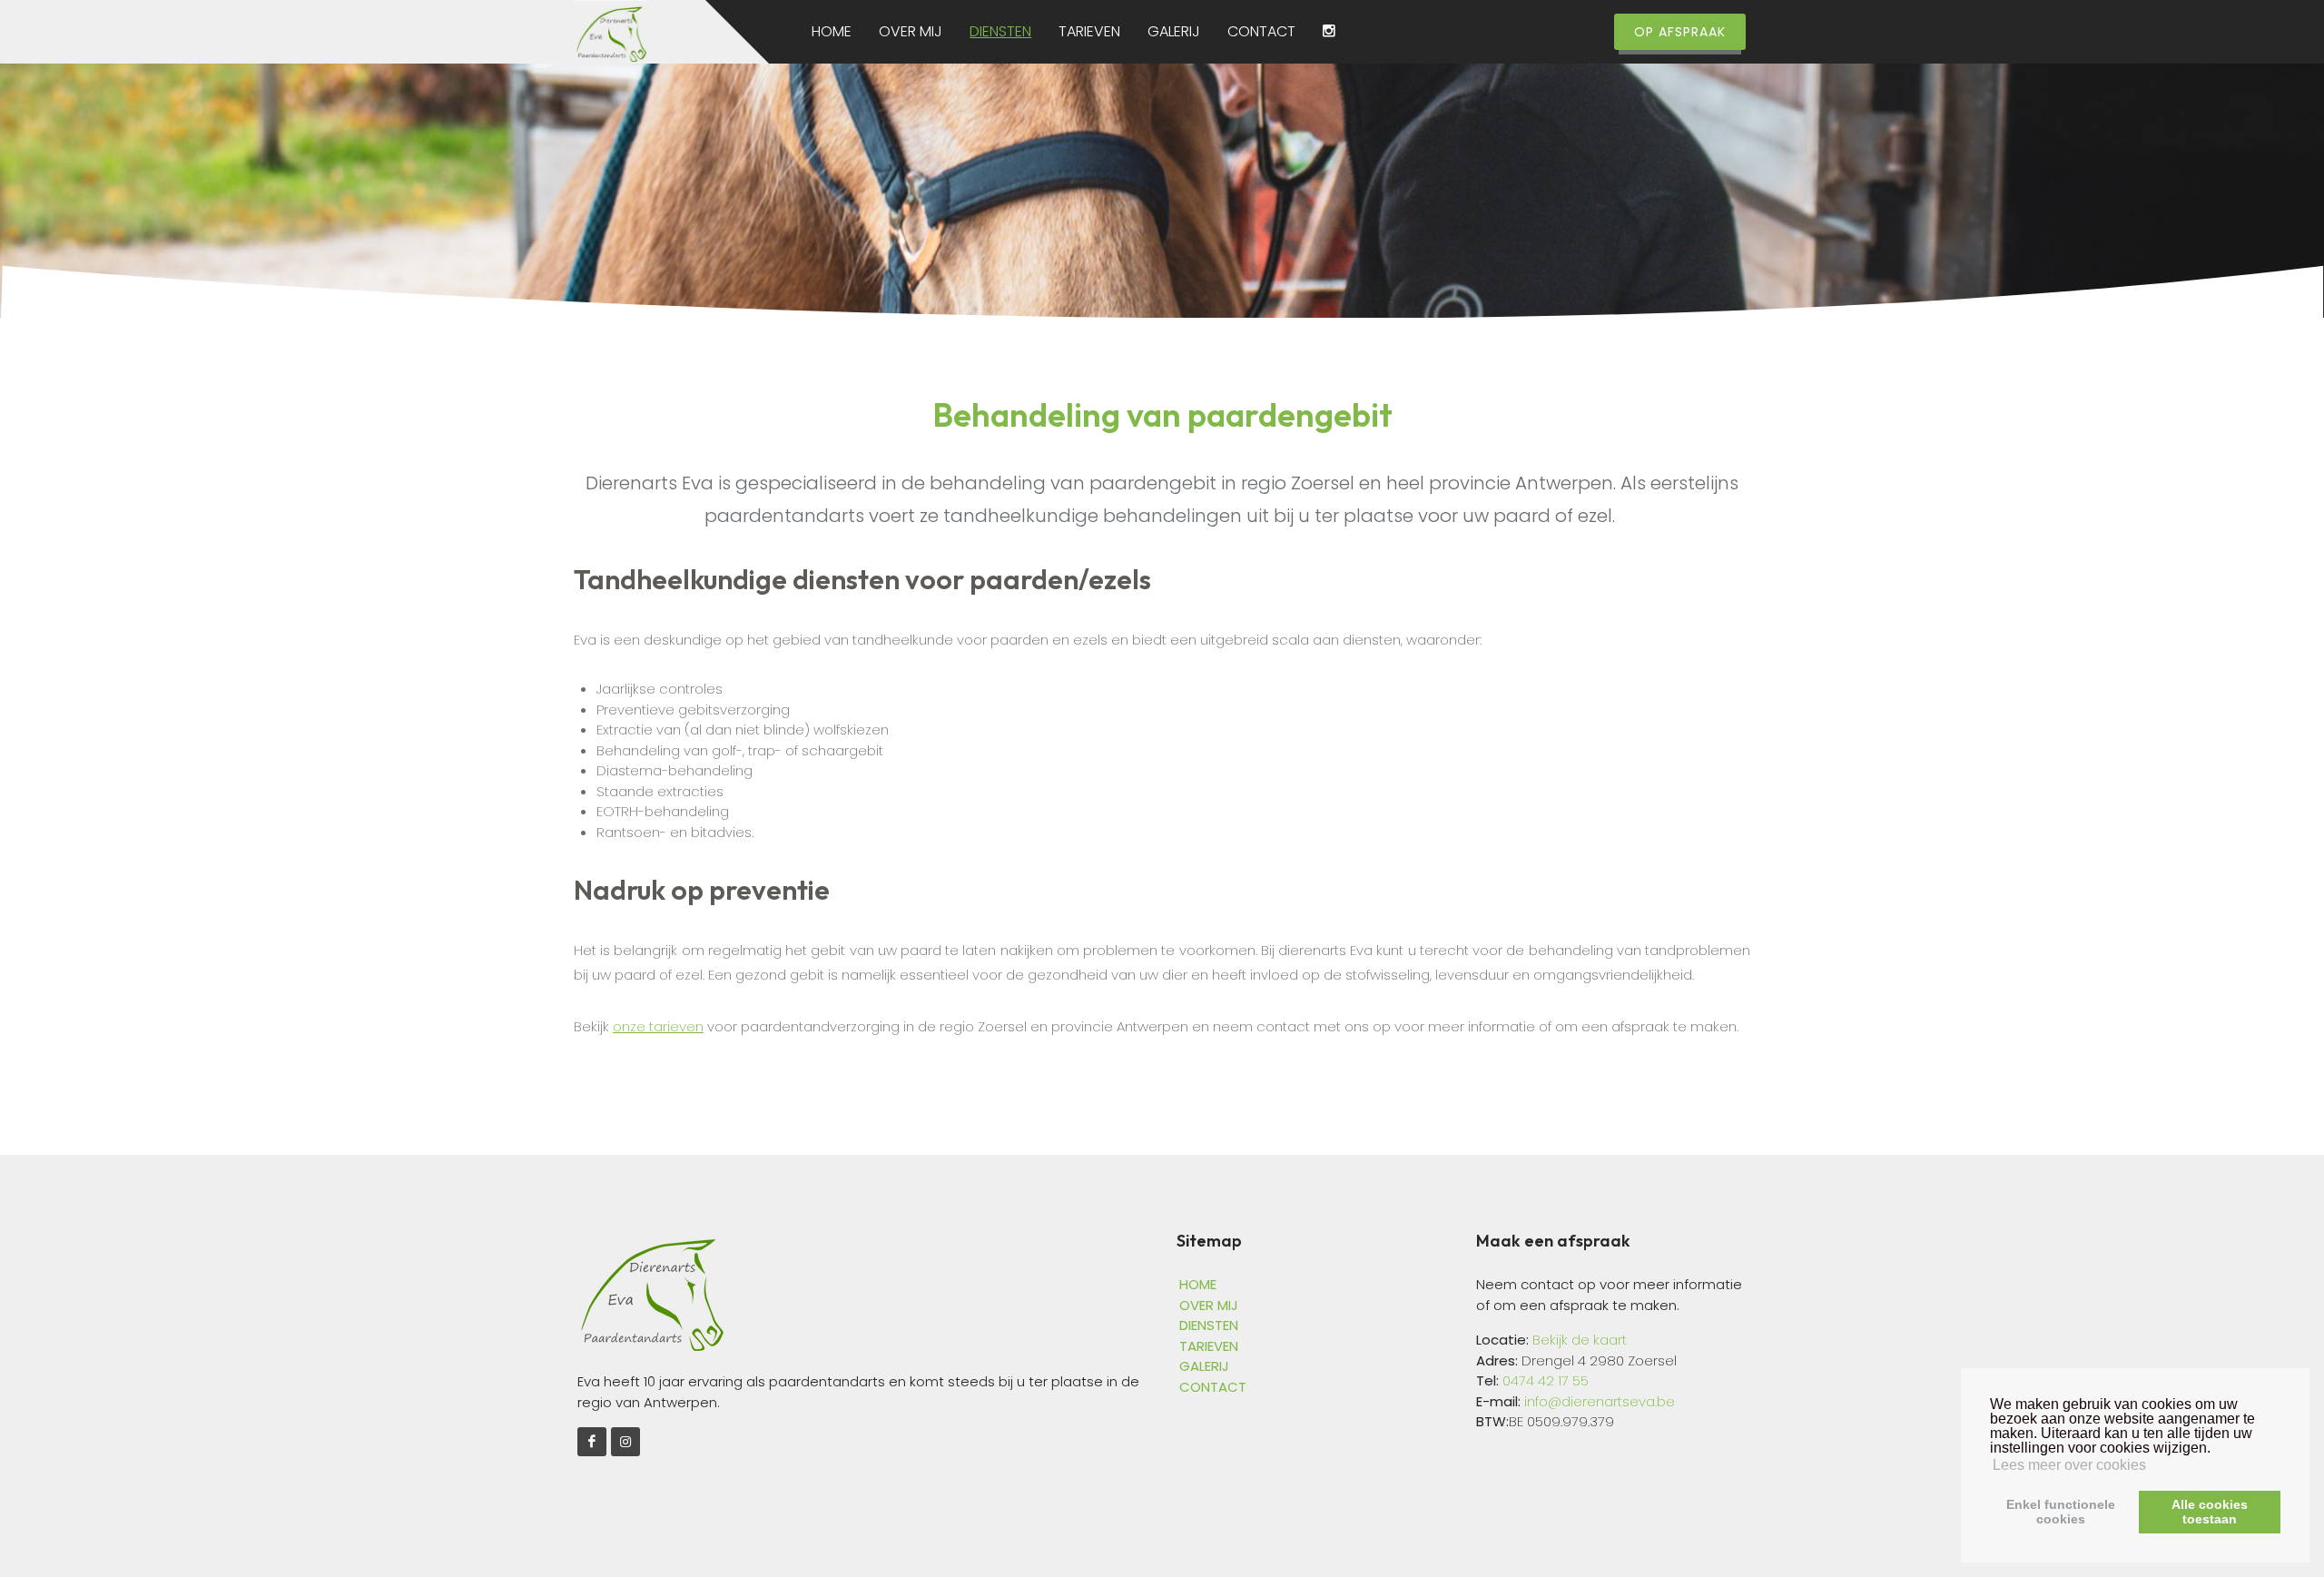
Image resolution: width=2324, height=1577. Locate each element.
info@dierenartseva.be (1600, 1401)
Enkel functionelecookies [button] (2061, 1512)
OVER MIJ (911, 32)
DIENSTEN (1000, 32)
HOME (832, 32)
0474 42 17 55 (1546, 1380)
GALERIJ (1174, 32)
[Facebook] (592, 1442)
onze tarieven (658, 1026)
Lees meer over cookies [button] (2069, 1465)
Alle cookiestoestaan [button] (2210, 1512)
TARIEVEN (1089, 32)
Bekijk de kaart (1578, 1340)
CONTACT (1261, 32)
